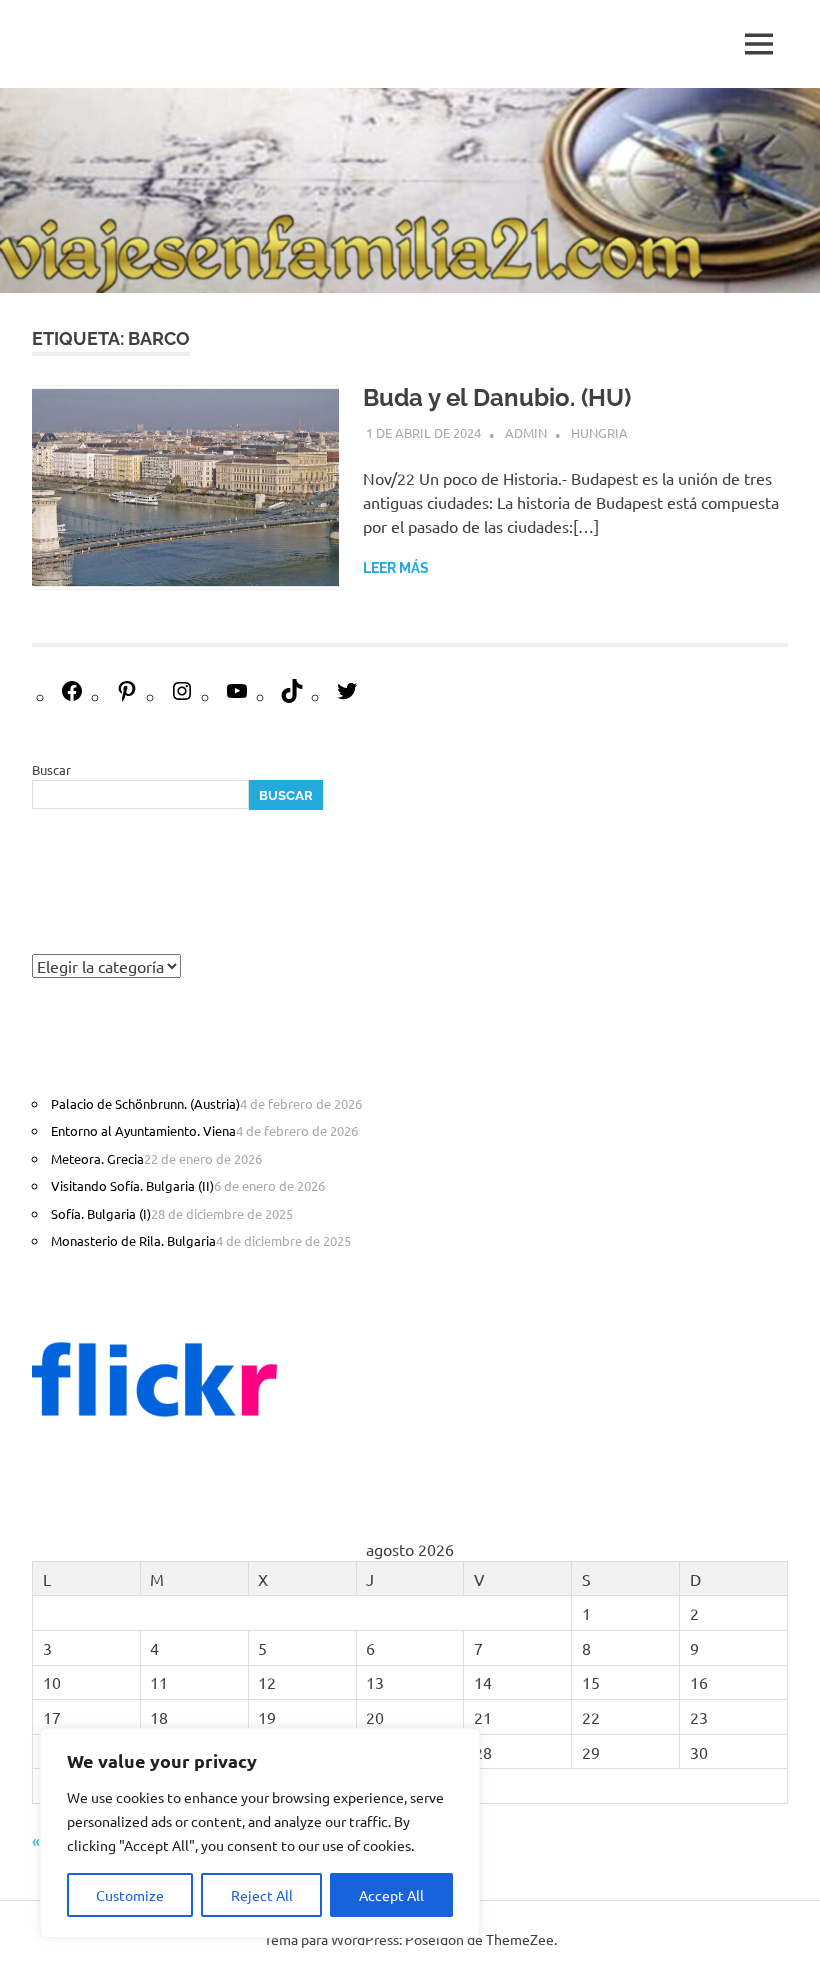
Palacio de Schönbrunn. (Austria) (145, 1103)
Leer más (396, 568)
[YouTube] (237, 696)
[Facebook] (72, 696)
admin (526, 432)
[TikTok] (292, 696)
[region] (260, 1833)
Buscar (51, 769)
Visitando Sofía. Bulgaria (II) (132, 1185)
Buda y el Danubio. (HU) (497, 397)
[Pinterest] (127, 696)
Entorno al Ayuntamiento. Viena (143, 1130)
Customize (130, 1895)
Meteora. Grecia (97, 1158)
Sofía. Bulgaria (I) (101, 1213)
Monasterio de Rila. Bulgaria (133, 1240)
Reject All (262, 1895)
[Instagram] (182, 696)
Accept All (391, 1895)
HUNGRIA (599, 432)
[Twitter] (347, 696)
